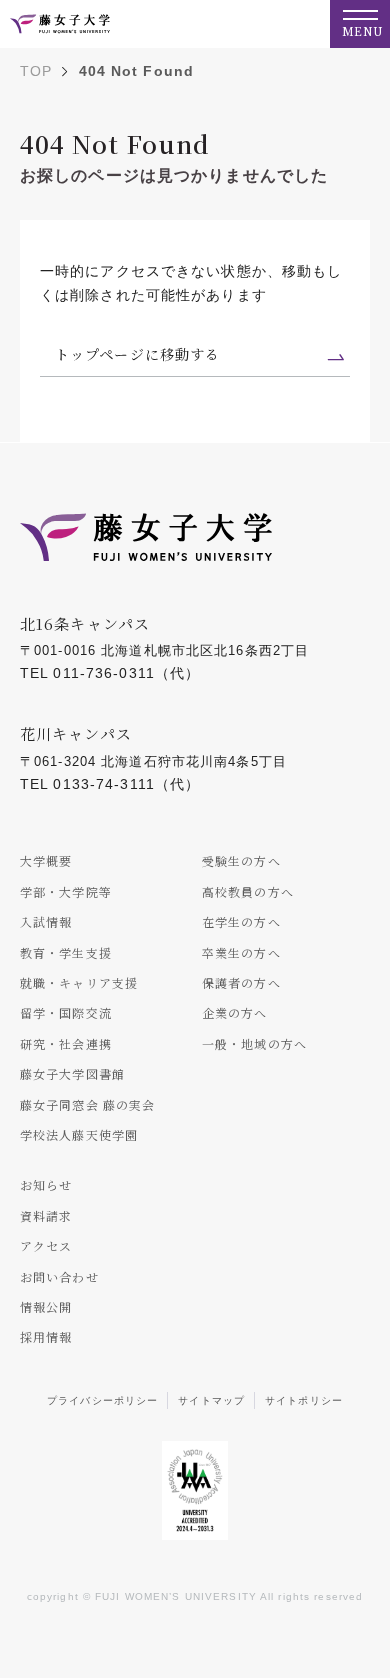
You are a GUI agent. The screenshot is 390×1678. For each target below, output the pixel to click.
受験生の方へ (241, 860)
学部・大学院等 (66, 891)
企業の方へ (235, 1012)
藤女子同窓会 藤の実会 (87, 1104)
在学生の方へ (241, 921)
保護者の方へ (241, 982)
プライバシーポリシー (102, 1400)
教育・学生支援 (66, 952)
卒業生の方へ (241, 952)
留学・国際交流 (66, 1012)
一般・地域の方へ (254, 1043)
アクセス (46, 1245)
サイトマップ (211, 1400)
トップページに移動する (137, 354)
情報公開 (46, 1306)
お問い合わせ (59, 1276)
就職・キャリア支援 (79, 982)
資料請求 (46, 1215)
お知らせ (46, 1184)
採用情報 (46, 1336)
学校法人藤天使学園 (79, 1134)
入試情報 (46, 921)
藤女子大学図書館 (72, 1073)
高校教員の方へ (248, 891)
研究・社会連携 (66, 1043)
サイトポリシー (304, 1400)
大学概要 (46, 860)
